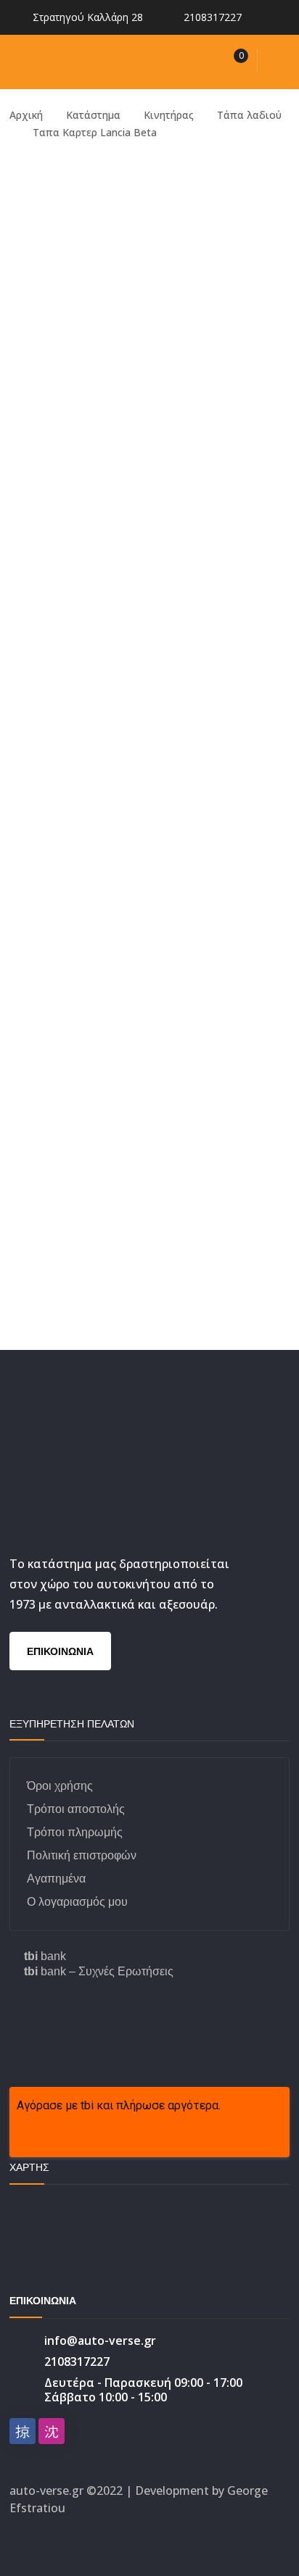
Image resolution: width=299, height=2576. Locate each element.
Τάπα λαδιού (249, 115)
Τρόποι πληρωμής (75, 1832)
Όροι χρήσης (60, 1786)
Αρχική (26, 115)
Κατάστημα (93, 115)
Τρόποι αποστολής (76, 1809)
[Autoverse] (107, 61)
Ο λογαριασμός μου (77, 1902)
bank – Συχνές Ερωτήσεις (99, 1971)
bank (45, 1956)
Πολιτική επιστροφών (82, 1855)
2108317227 (213, 17)
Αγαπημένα (56, 1879)
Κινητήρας (169, 115)
